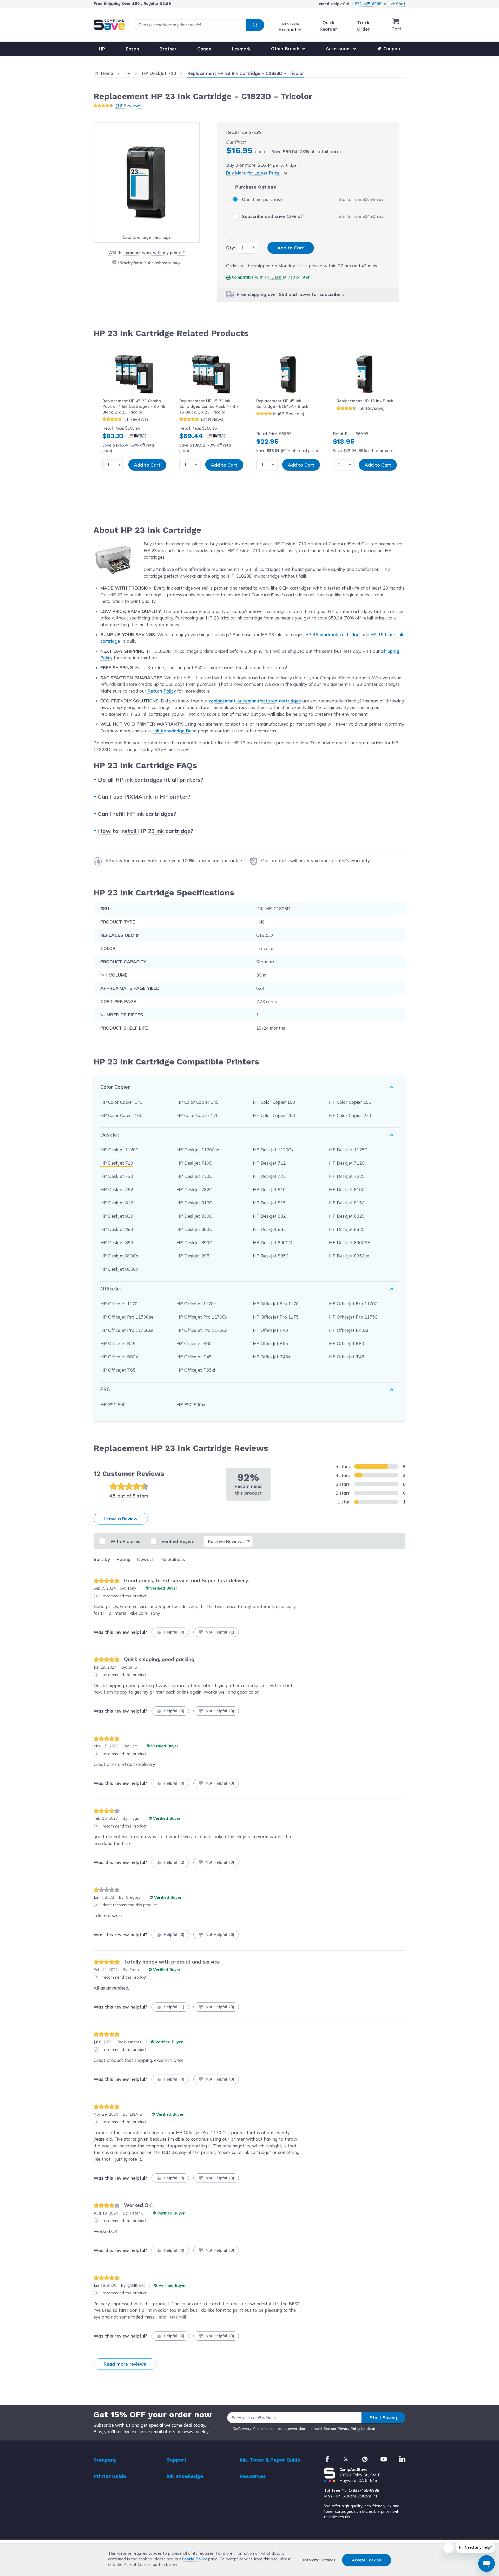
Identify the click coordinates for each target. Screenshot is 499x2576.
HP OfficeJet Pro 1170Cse (127, 1317)
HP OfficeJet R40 (270, 1330)
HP (102, 49)
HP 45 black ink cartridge (332, 634)
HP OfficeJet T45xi (272, 1357)
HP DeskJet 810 (269, 1189)
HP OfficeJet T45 (194, 1357)
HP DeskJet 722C (347, 1176)
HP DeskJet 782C (194, 1189)
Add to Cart (147, 465)
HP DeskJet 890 (117, 1242)
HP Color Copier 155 (350, 1102)
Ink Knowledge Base (175, 731)
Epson (132, 49)
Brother (168, 49)
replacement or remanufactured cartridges (255, 701)
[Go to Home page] (109, 25)
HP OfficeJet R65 (270, 1343)
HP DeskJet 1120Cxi (274, 1150)
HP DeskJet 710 (280, 277)
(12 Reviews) (129, 105)
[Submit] (255, 25)
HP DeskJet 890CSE (349, 1242)
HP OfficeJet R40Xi (349, 1330)
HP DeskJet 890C (194, 1242)
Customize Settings (318, 2560)
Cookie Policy (194, 2559)
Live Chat (396, 4)
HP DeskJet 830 (117, 1216)
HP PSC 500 (113, 1405)
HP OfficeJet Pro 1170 (276, 1304)
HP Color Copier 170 (198, 1115)
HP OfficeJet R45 (118, 1343)
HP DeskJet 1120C (119, 1150)
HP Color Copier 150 (274, 1102)
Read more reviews (125, 2364)
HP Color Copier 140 (121, 1102)
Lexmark (241, 49)
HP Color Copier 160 (121, 1115)
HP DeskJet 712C (347, 1163)
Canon (204, 49)
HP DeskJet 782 (117, 1189)
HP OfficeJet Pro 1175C (353, 1317)
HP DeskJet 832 (269, 1216)
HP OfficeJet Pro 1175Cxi (202, 1330)
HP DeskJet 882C (347, 1229)
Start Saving (383, 2417)
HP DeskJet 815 (269, 1203)
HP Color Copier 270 (350, 1115)
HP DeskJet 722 (269, 1176)
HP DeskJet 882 (269, 1229)
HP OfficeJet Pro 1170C (353, 1304)
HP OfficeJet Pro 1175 (276, 1317)
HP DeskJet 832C (347, 1216)
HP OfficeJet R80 (347, 1343)
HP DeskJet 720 (117, 1176)
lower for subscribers (321, 294)
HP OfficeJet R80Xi (120, 1357)
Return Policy (162, 691)
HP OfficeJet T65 (118, 1370)
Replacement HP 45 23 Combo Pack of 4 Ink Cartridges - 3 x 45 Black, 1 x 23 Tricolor (134, 406)
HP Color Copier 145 (198, 1102)
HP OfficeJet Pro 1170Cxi (202, 1317)
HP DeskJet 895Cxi (120, 1269)
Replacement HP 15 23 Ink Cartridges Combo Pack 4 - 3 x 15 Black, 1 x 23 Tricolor (209, 406)
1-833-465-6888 (366, 4)
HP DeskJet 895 (193, 1256)
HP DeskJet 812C (194, 1203)
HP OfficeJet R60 (194, 1343)
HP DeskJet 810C (347, 1189)
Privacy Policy (349, 2429)
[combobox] (199, 25)
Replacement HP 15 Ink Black (365, 401)
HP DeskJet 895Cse (349, 1256)
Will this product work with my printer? (146, 253)
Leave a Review (121, 1519)
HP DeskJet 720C (194, 1176)
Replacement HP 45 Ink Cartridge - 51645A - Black (282, 404)
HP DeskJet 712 (269, 1163)
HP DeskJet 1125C (348, 1150)
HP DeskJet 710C (194, 1163)
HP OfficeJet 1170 (119, 1304)
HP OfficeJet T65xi (196, 1370)
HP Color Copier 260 (274, 1115)
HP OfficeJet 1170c (196, 1304)
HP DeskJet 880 (117, 1229)
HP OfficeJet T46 (347, 1357)
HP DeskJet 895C (271, 1256)
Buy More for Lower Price (253, 173)
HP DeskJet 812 (117, 1203)
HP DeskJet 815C (347, 1203)
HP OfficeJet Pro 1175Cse (127, 1330)
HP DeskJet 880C (194, 1229)
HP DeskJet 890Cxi (120, 1256)
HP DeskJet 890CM (273, 1242)
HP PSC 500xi (191, 1405)
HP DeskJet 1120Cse (198, 1150)
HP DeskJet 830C (194, 1216)
